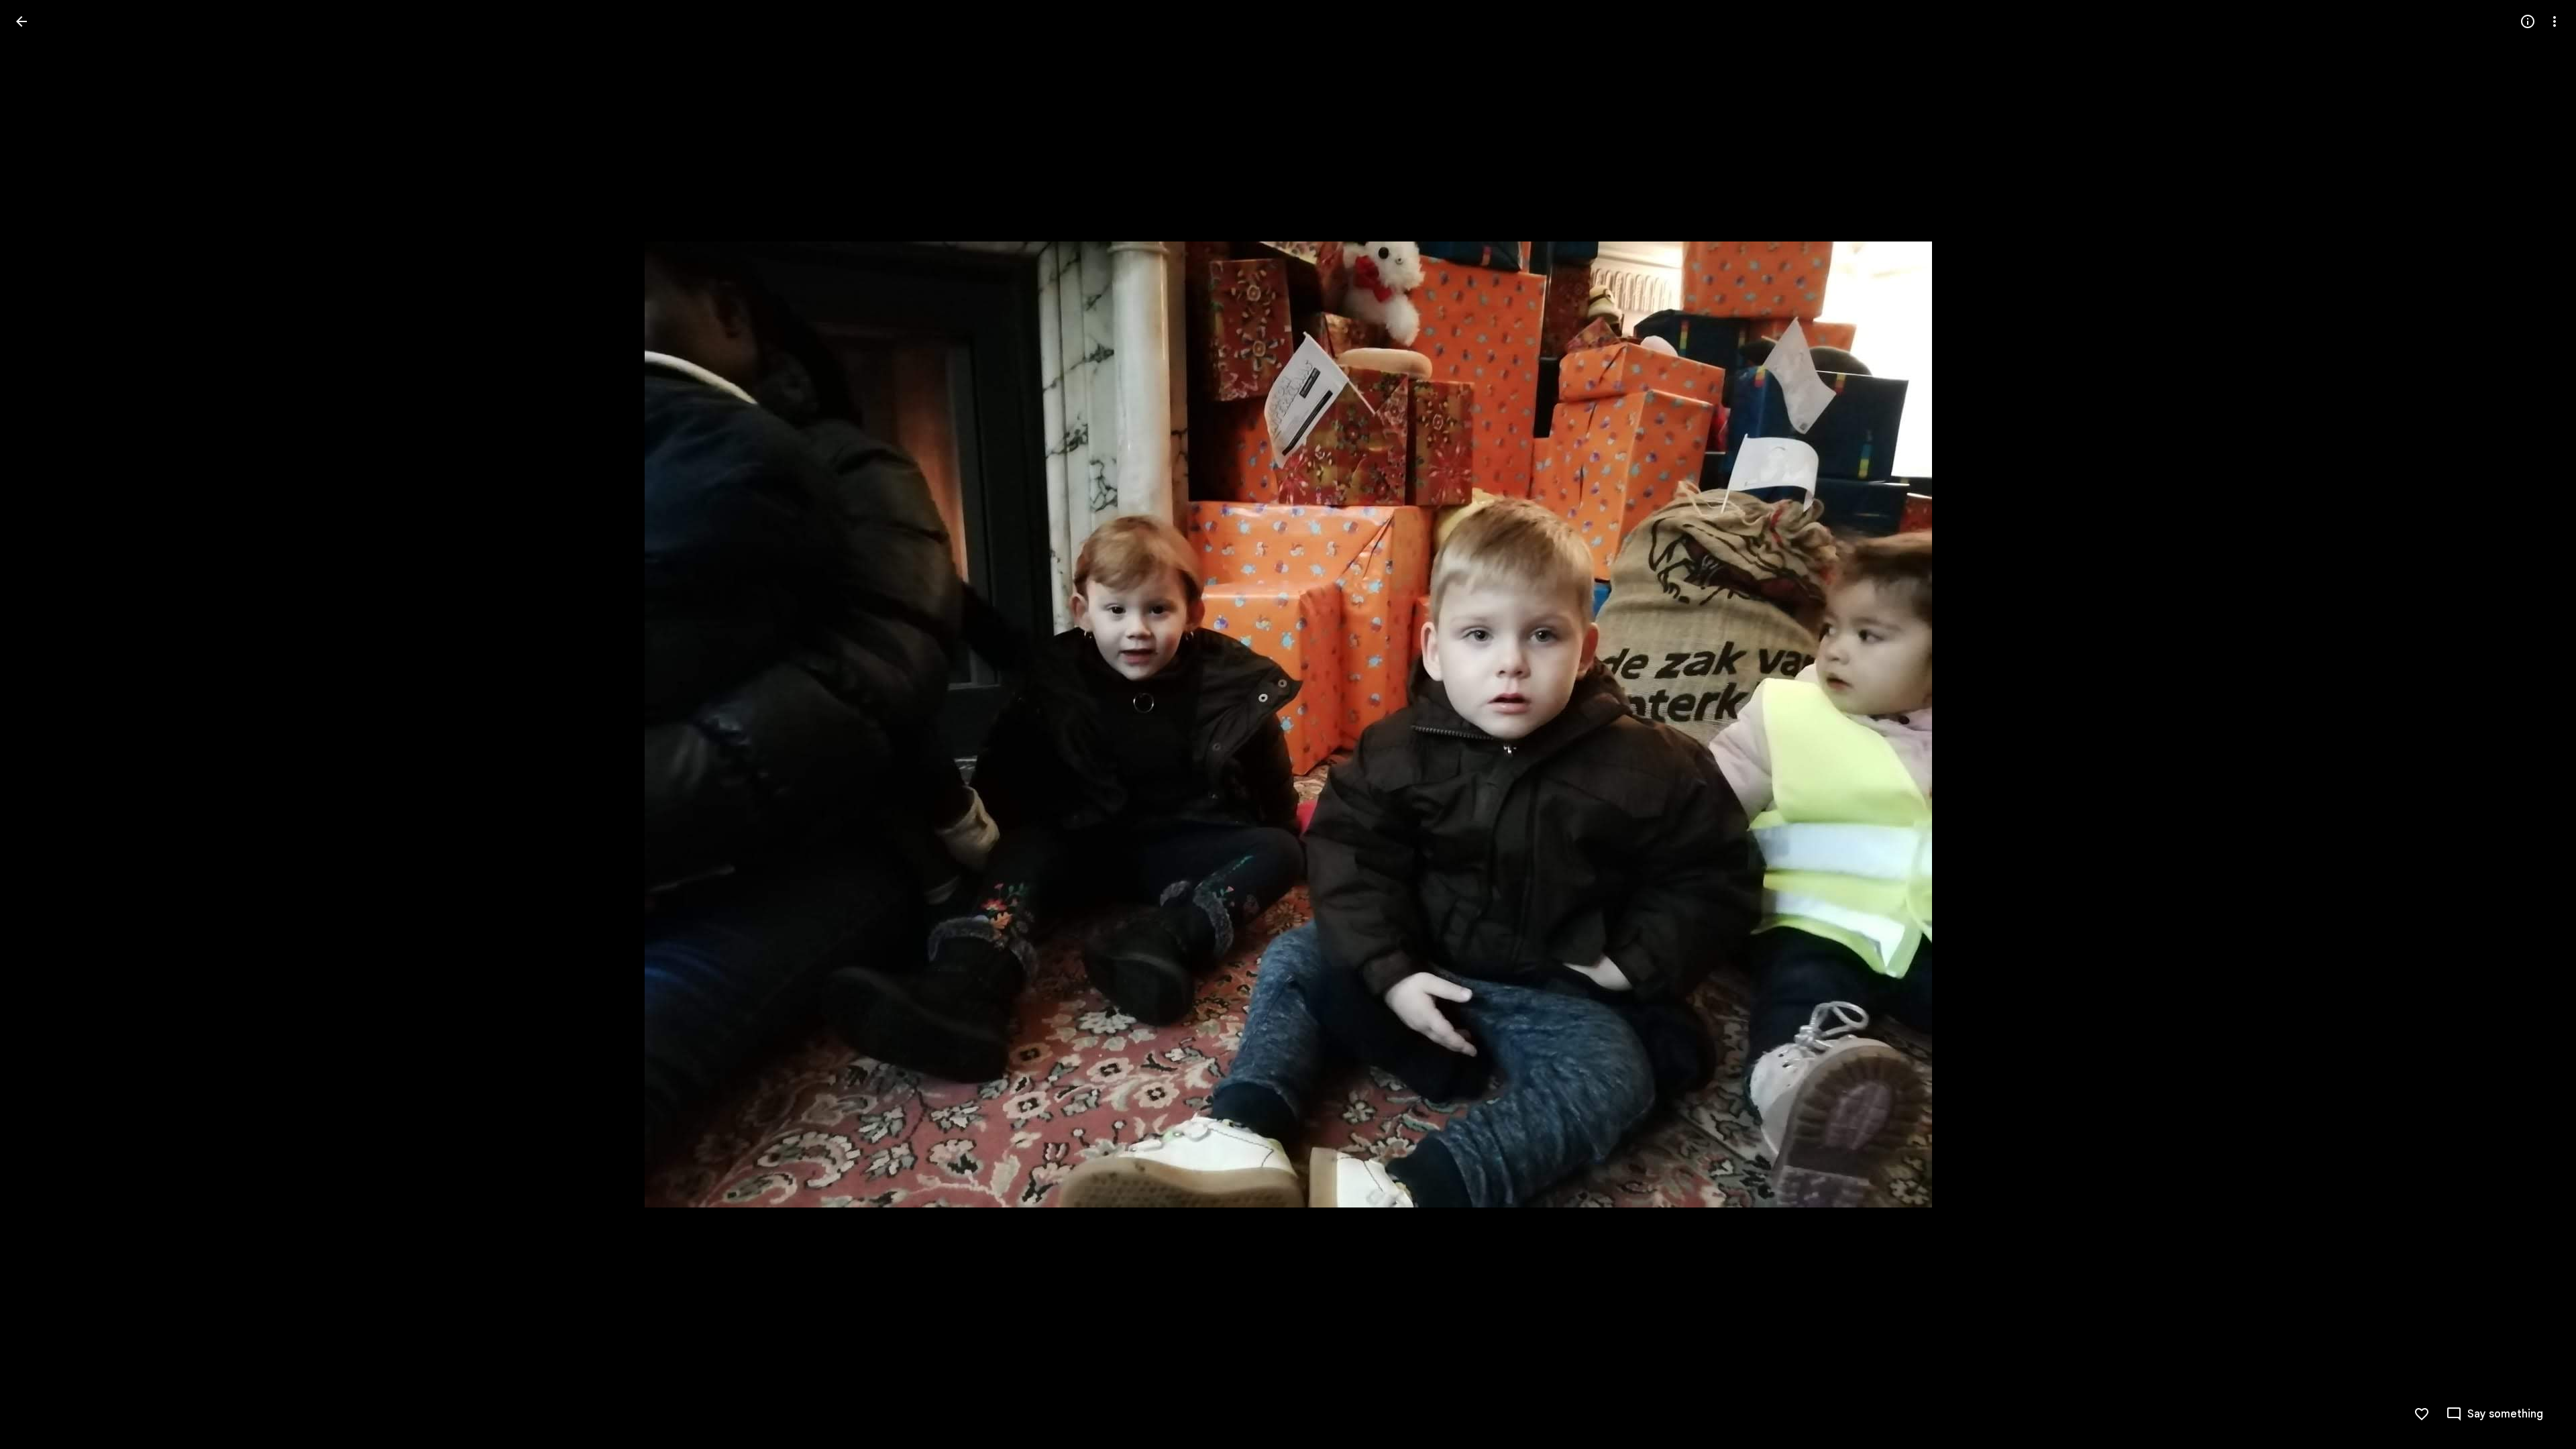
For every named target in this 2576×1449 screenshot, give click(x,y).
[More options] (2555, 21)
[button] (38, 724)
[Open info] (2528, 21)
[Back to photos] (21, 21)
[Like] (2422, 1414)
